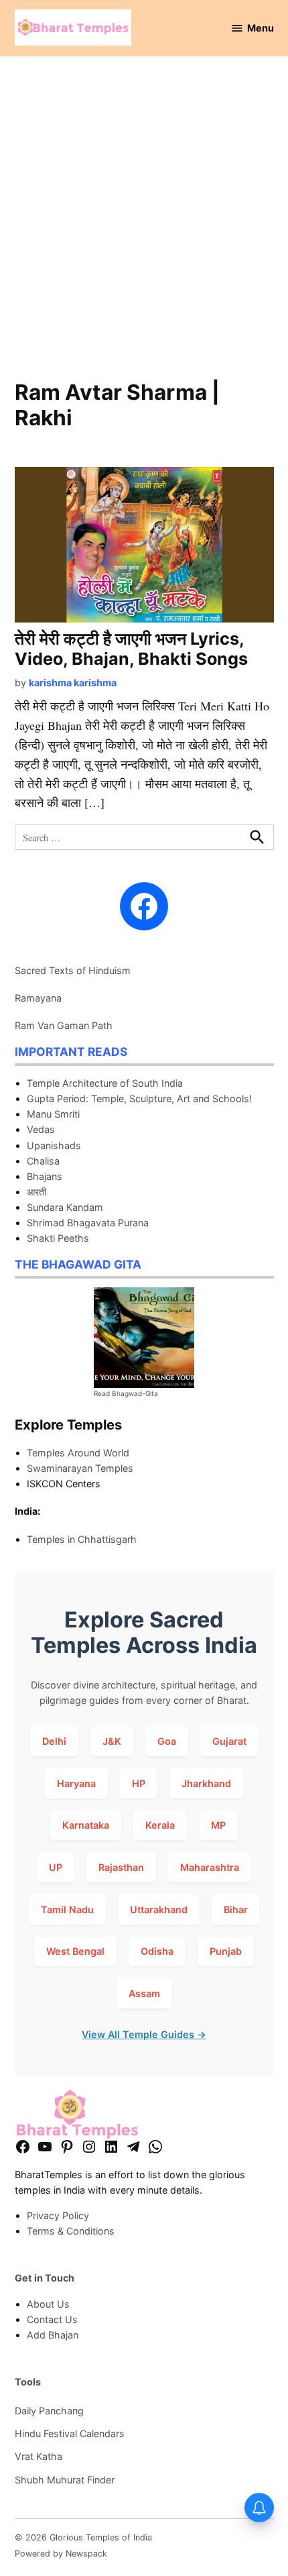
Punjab (226, 1951)
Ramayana (38, 998)
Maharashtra (210, 1867)
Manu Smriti (53, 1114)
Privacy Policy (58, 2215)
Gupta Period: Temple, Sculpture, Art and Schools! (139, 1098)
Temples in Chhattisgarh (82, 1539)
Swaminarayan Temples (80, 1468)
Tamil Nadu (67, 1910)
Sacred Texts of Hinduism (73, 970)
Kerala (160, 1825)
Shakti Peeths (58, 1238)
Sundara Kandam (65, 1207)
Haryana (76, 1783)
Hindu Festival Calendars (70, 2433)
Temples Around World (78, 1453)
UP (56, 1867)
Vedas (41, 1129)
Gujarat (229, 1741)
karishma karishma (73, 683)
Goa (167, 1741)
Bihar (236, 1910)
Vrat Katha (39, 2456)
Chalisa (43, 1161)
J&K (112, 1741)
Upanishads (54, 1145)
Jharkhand (206, 1783)
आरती (37, 1192)
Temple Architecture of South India (105, 1083)
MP (218, 1825)
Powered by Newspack (61, 2554)
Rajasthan (121, 1867)
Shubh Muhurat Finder (65, 2480)
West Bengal (75, 1951)
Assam (144, 1993)
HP (139, 1783)
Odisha (157, 1951)
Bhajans (45, 1176)
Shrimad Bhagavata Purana (88, 1223)
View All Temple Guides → (144, 2034)
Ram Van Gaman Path (64, 1025)
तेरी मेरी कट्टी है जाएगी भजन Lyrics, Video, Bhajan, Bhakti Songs (131, 649)
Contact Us (52, 2319)
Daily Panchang (49, 2411)
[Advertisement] (144, 225)
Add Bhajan (53, 2335)
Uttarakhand (159, 1910)
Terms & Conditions (71, 2231)
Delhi (54, 1741)
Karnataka (86, 1825)
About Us (48, 2304)
